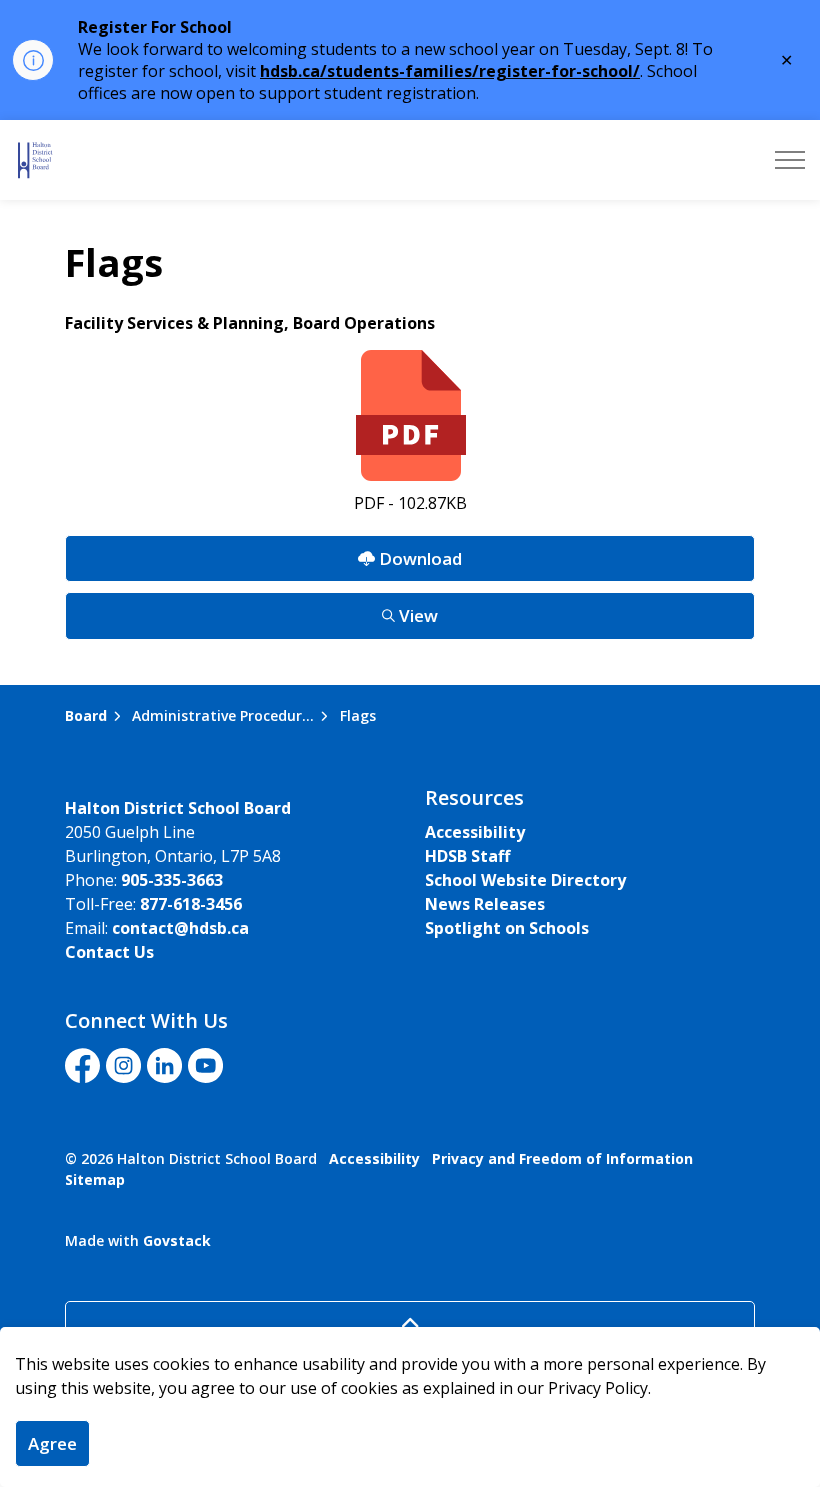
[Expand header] (790, 160)
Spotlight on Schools (507, 928)
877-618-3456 (191, 904)
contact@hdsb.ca (180, 928)
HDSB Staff (467, 856)
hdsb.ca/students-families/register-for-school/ (450, 71)
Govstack (177, 1240)
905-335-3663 (172, 880)
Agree (52, 1443)
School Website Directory (525, 880)
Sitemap (95, 1179)
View (251, 610)
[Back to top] (410, 1323)
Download (263, 553)
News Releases (485, 904)
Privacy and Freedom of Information (562, 1158)
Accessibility (475, 832)
